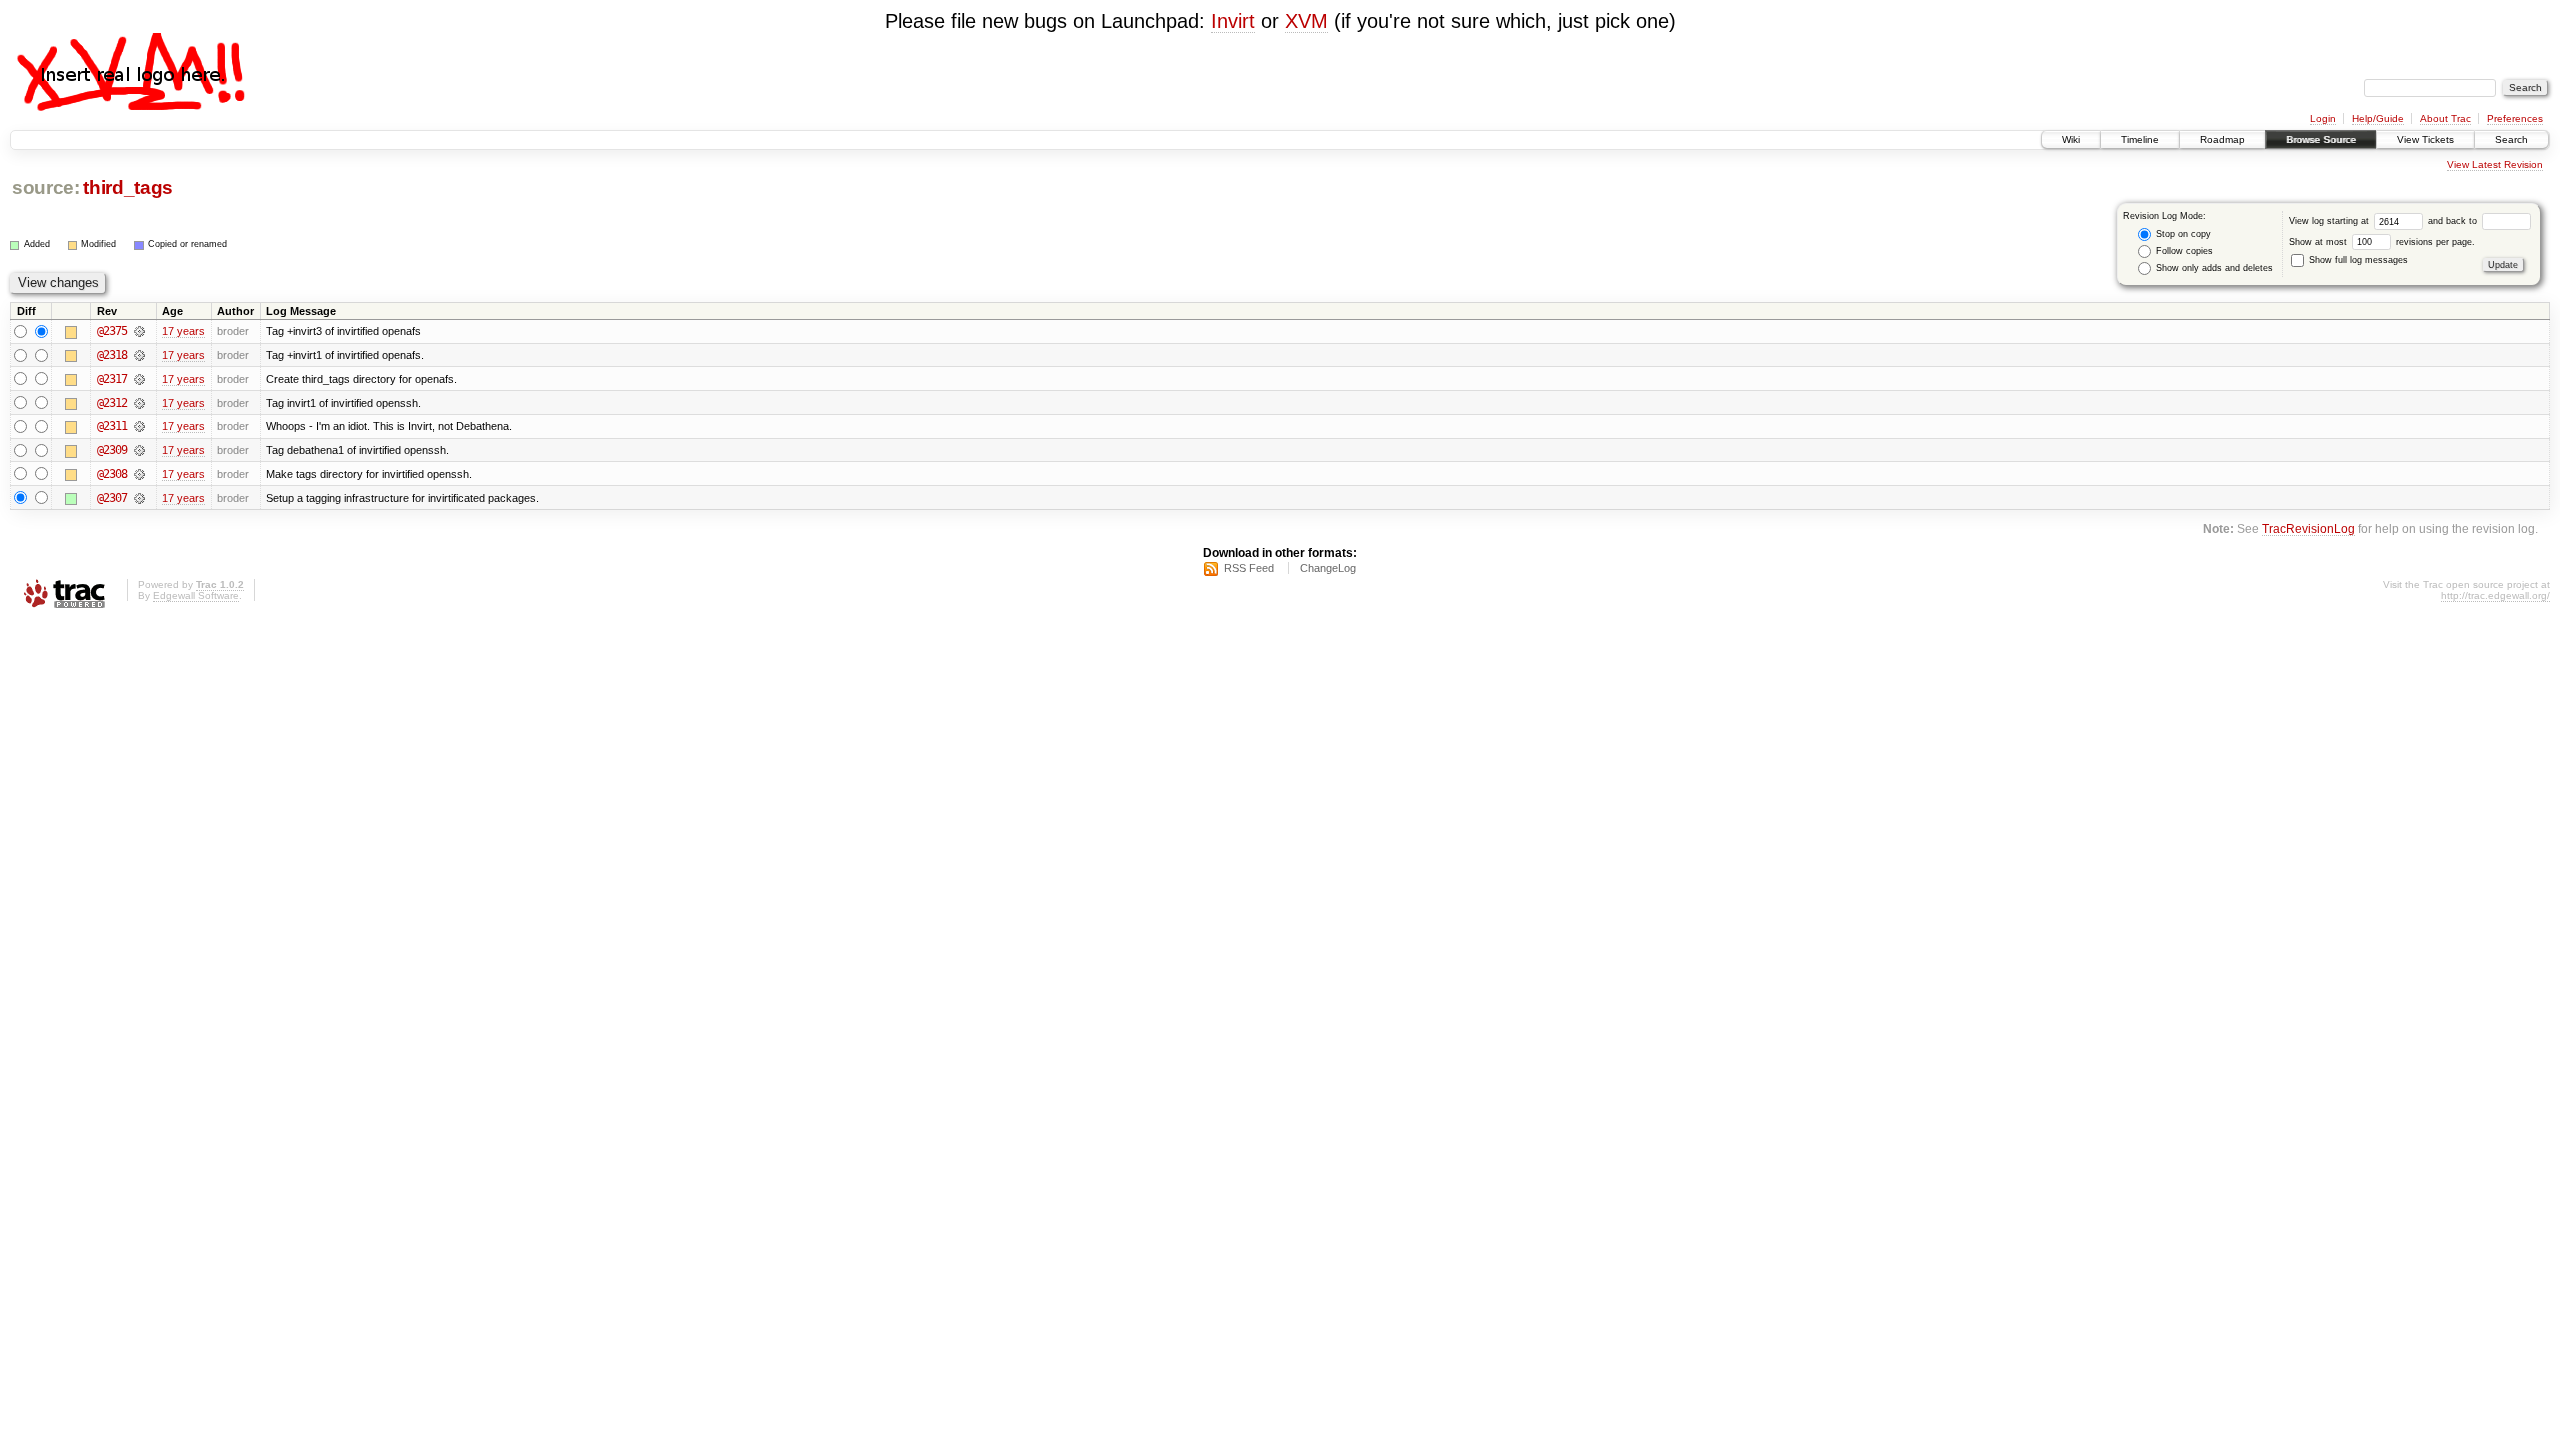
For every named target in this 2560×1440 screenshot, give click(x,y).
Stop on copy (2182, 234)
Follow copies (2183, 251)
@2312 (112, 403)
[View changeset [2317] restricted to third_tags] (139, 379)
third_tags (128, 187)
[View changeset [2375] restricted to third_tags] (139, 331)
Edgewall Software (196, 595)
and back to (2454, 221)
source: (46, 187)
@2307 (112, 498)
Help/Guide (2378, 118)
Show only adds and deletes (2213, 268)
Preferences (2515, 118)
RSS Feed (1249, 568)
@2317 (112, 379)
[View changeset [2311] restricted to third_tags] (139, 426)
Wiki (2071, 139)
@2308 (112, 474)
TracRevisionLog (2308, 528)
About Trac (2445, 118)
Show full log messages (2357, 260)
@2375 (112, 331)
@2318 (112, 355)
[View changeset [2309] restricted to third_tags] (139, 450)
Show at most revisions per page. (2382, 242)
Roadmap (2222, 139)
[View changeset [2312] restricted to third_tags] (139, 403)
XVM (1306, 21)
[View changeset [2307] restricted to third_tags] (139, 498)
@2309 (112, 450)
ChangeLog (1328, 568)
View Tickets (2425, 139)
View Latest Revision (2495, 164)
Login (2323, 118)
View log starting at (2330, 221)
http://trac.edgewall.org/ (2495, 595)
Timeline (2140, 139)
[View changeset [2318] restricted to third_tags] (139, 355)
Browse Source (2321, 139)
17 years (183, 331)
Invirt (1233, 21)
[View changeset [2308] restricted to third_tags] (139, 474)
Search (2511, 139)
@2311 (112, 426)
